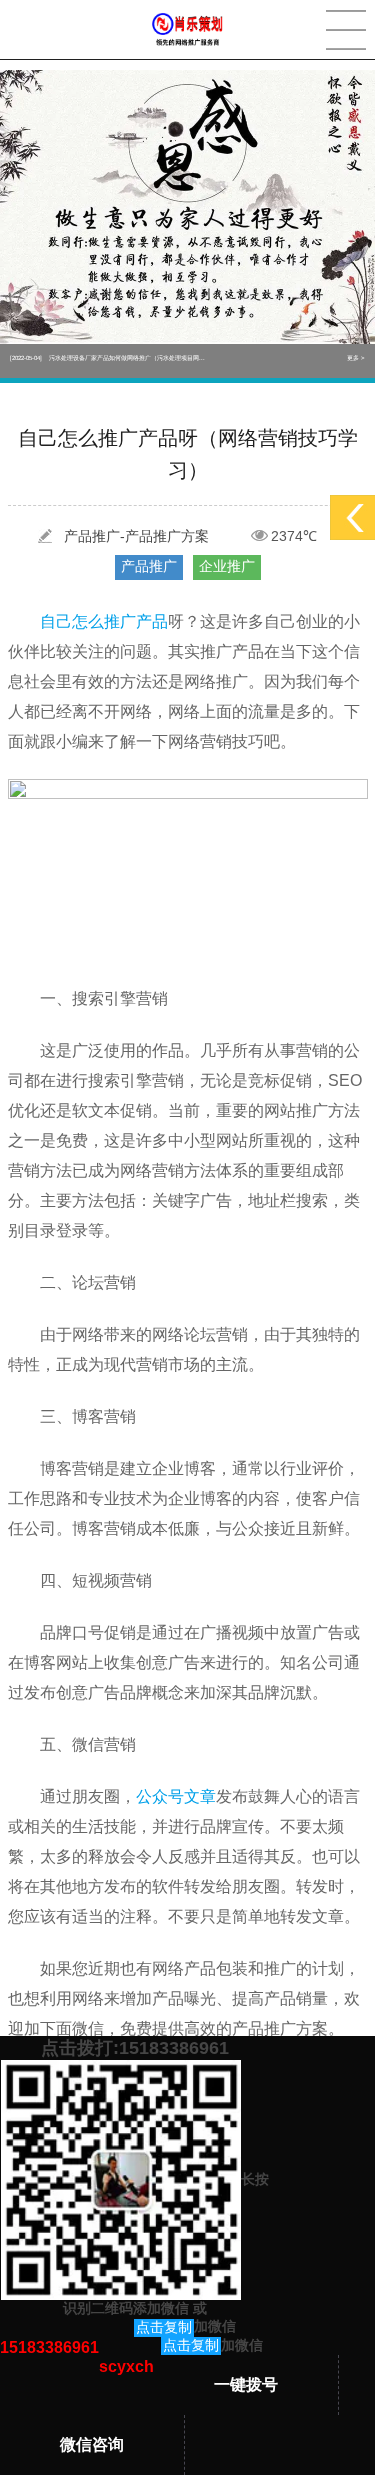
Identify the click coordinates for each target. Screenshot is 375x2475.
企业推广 (227, 566)
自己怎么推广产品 (104, 621)
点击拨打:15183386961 (135, 2048)
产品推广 (149, 566)
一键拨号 (246, 2384)
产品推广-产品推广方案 (136, 536)
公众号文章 (176, 1796)
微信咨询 (92, 2444)
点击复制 (164, 2327)
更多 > (356, 361)
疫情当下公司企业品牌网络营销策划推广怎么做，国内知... (107, 361)
